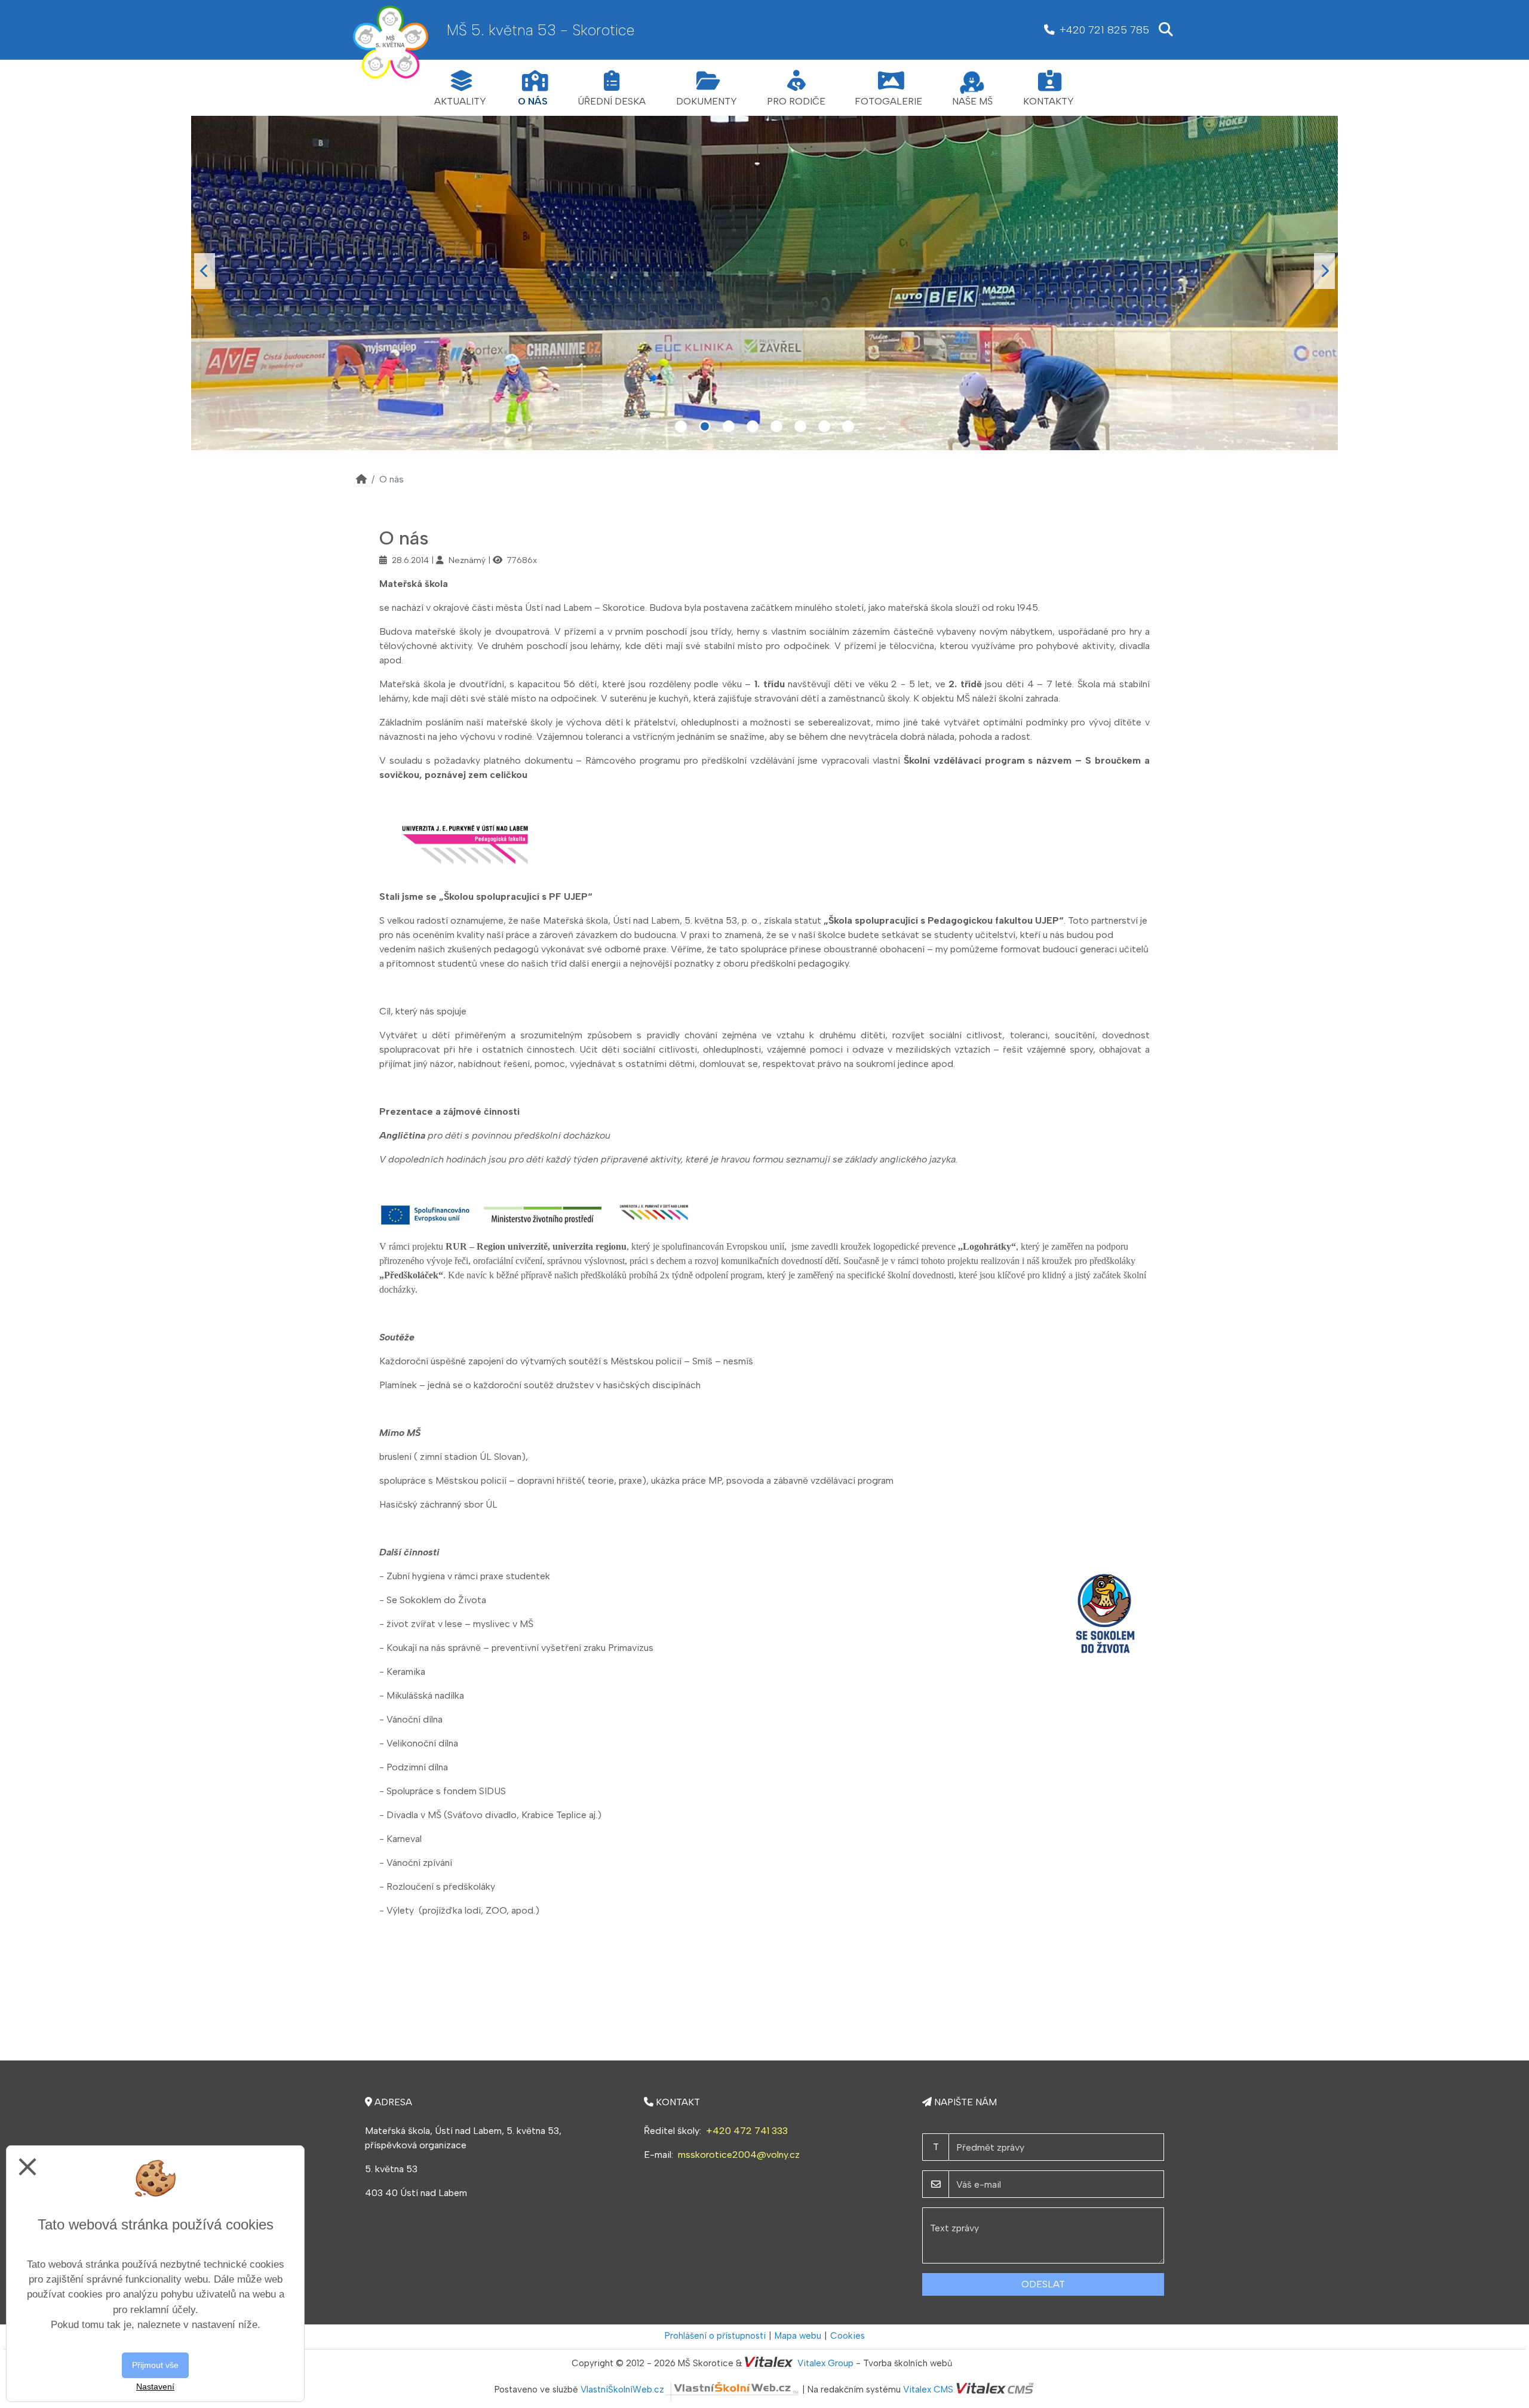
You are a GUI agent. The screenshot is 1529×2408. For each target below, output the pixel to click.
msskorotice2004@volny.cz (739, 2155)
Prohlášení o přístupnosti (715, 2336)
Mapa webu (798, 2336)
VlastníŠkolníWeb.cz (622, 2389)
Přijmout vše (155, 2365)
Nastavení (155, 2387)
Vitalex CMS (928, 2389)
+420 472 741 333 (747, 2131)
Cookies (848, 2336)
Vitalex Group (825, 2363)
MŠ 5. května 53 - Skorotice (541, 30)
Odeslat (1043, 2284)
